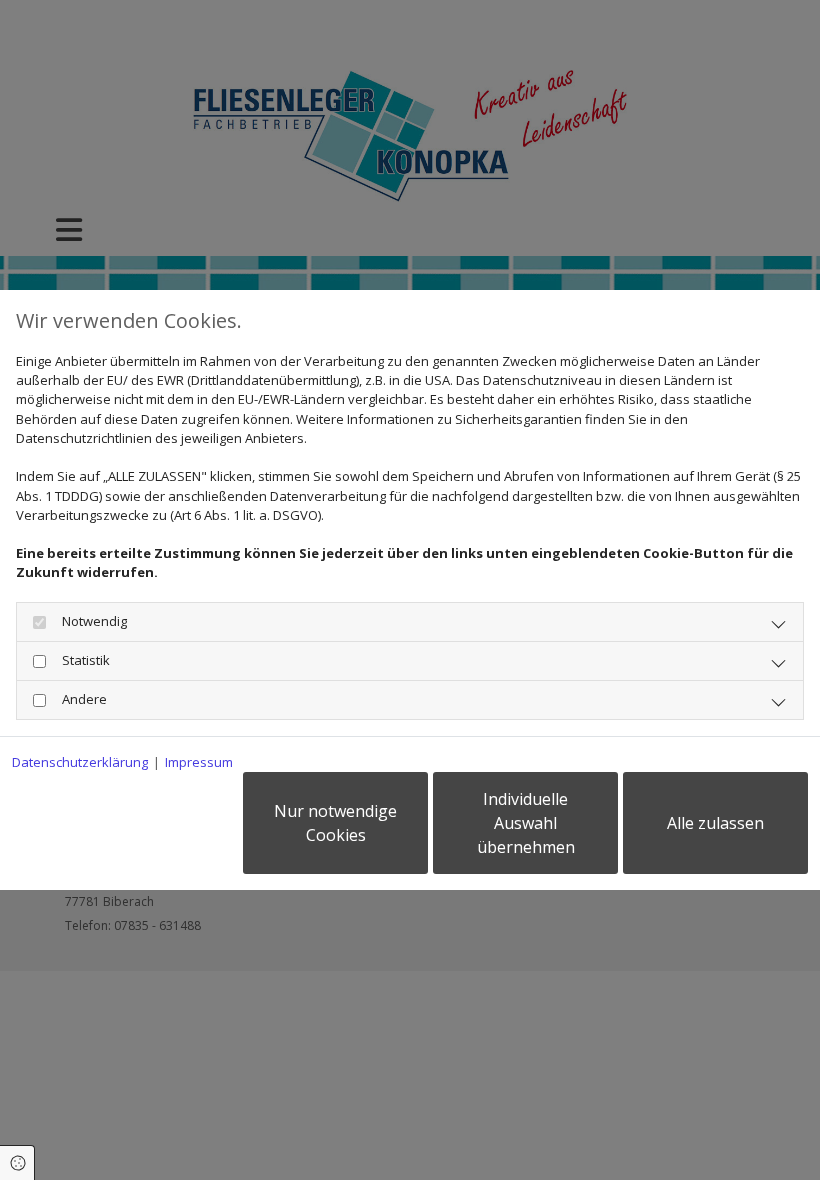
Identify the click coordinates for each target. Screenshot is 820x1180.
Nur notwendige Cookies (335, 823)
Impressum (199, 762)
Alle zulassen (715, 823)
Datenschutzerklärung (80, 762)
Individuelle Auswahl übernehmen (526, 823)
